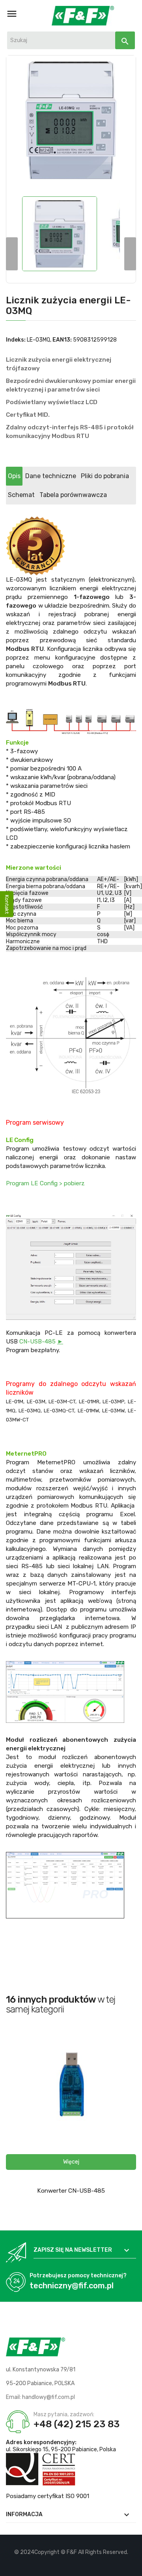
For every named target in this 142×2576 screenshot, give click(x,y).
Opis (14, 476)
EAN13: (62, 340)
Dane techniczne (51, 476)
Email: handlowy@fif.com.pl (40, 2397)
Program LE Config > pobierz (45, 1183)
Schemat (21, 495)
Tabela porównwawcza (73, 495)
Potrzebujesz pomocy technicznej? (78, 2276)
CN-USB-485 (41, 1342)
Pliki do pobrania (105, 476)
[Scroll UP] (132, 2566)
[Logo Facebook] (58, 2564)
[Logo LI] (85, 2564)
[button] (71, 2162)
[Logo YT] (71, 2564)
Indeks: (16, 340)
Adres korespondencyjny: (41, 2442)
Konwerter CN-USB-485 (71, 2191)
